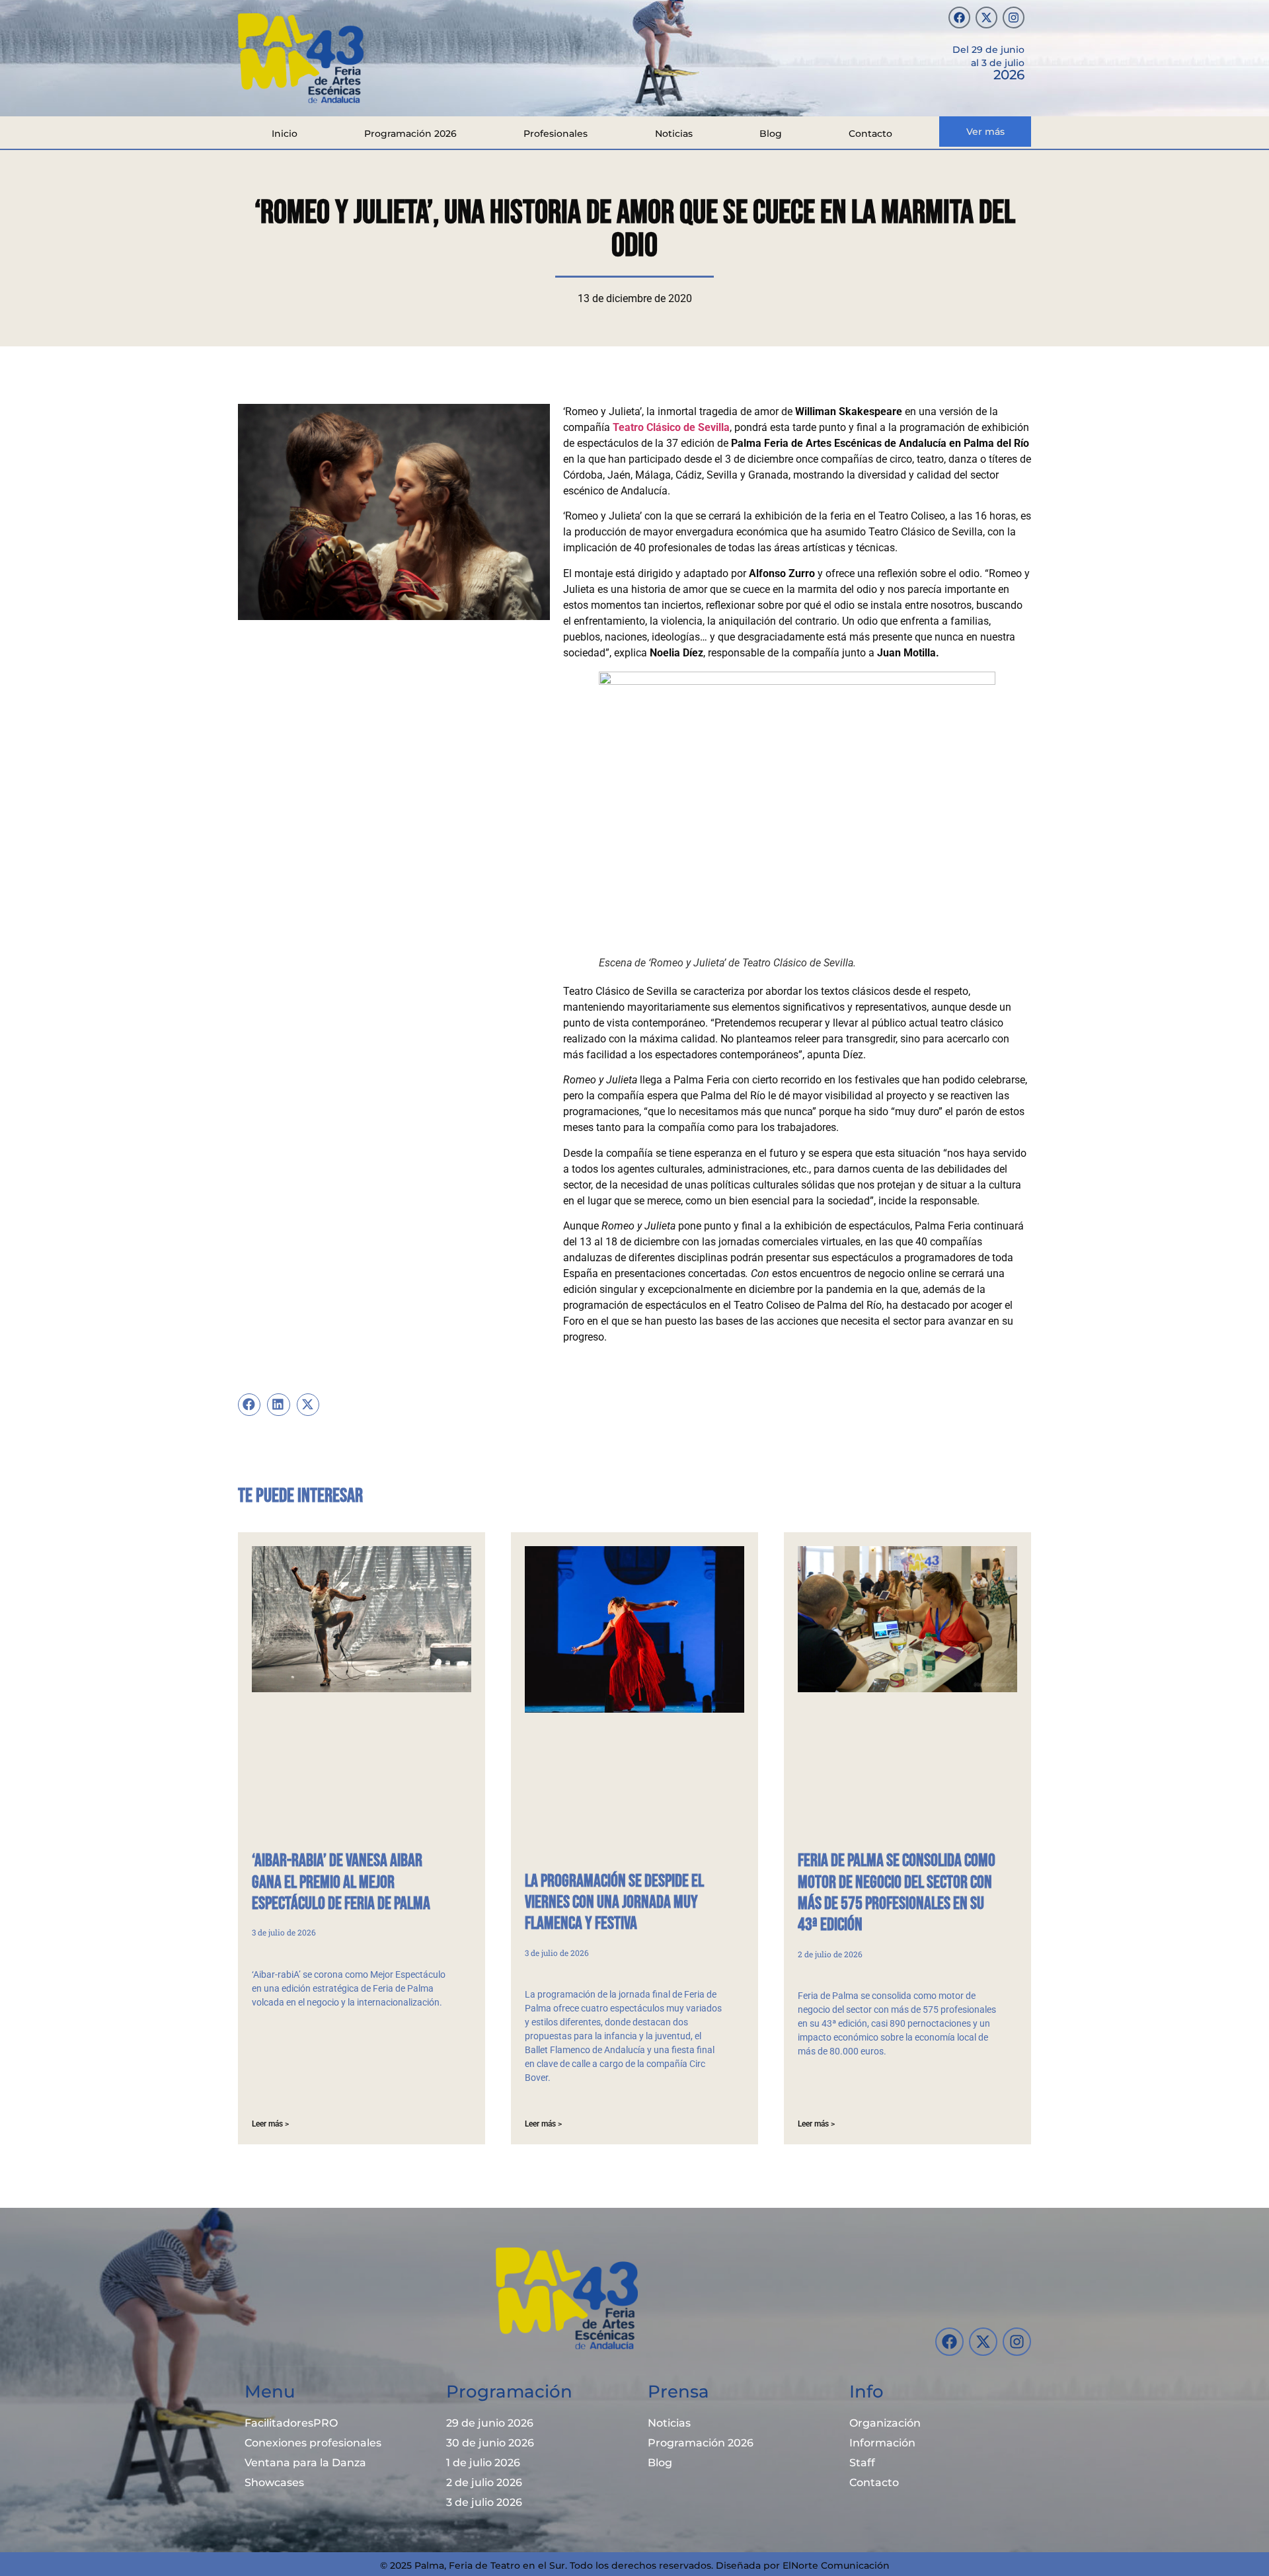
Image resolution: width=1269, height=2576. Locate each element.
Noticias (674, 134)
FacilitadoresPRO (291, 2423)
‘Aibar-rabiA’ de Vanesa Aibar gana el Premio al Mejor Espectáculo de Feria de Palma (341, 1882)
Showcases (274, 2482)
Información (882, 2443)
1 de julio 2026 (483, 2463)
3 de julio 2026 (484, 2502)
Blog (771, 134)
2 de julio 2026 (484, 2482)
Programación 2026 (410, 134)
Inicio (285, 134)
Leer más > (270, 2124)
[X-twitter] (986, 18)
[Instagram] (1014, 18)
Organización (885, 2423)
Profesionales (556, 134)
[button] (249, 1405)
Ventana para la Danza (305, 2463)
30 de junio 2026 (490, 2443)
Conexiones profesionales (313, 2443)
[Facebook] (959, 18)
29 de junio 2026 (490, 2423)
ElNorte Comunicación (836, 2565)
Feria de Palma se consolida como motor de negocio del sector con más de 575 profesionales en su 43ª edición (897, 1893)
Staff (862, 2463)
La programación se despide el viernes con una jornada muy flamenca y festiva (614, 1903)
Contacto (870, 134)
